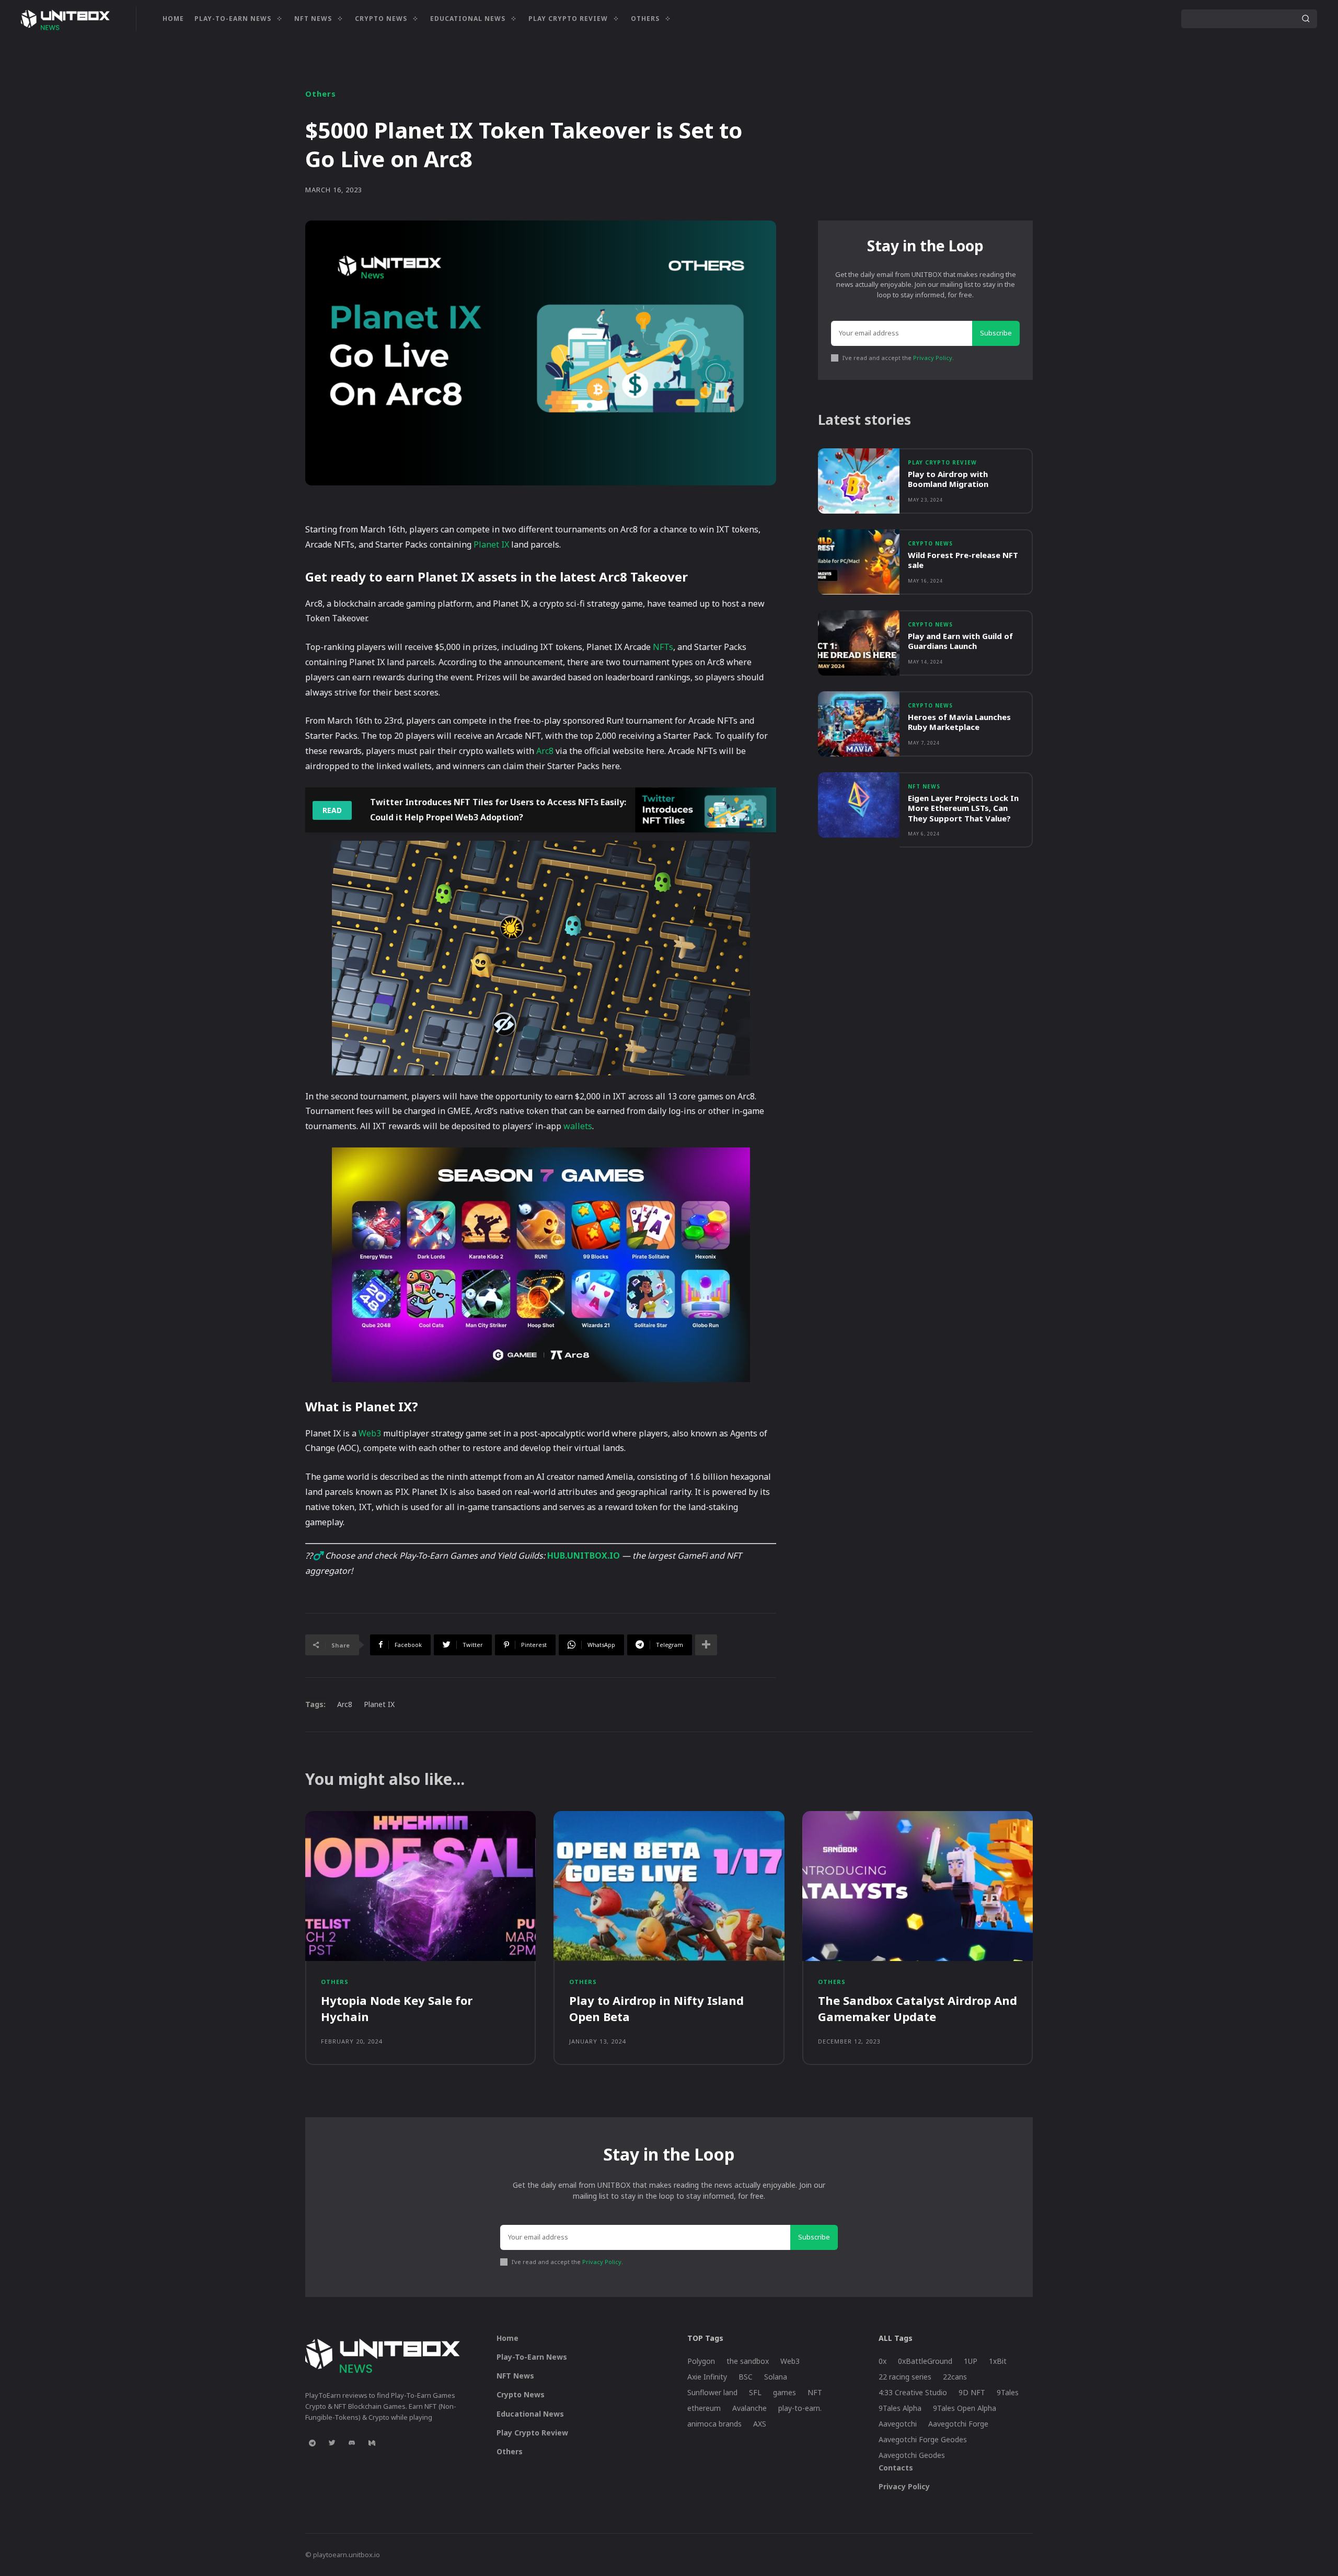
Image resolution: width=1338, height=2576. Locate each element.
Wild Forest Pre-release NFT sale (963, 560)
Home (507, 2338)
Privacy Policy (933, 358)
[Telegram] (312, 2443)
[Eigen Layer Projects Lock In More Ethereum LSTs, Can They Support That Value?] (859, 805)
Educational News (530, 2414)
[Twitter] (332, 2443)
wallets (578, 1126)
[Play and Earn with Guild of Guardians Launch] (859, 643)
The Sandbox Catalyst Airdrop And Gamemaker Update (918, 2008)
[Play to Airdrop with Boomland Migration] (859, 481)
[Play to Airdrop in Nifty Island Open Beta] (669, 1886)
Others (321, 94)
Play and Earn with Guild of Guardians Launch (960, 641)
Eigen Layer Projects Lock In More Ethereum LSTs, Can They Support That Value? (963, 808)
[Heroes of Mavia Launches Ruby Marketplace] (859, 724)
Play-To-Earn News (532, 2357)
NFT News (924, 786)
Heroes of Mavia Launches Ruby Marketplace (959, 722)
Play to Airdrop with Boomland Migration (948, 479)
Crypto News (930, 543)
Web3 (370, 1433)
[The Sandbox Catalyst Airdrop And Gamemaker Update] (918, 1886)
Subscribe (996, 333)
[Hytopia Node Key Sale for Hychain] (420, 1886)
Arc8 (545, 751)
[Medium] (372, 2443)
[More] (706, 1645)
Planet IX (491, 544)
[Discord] (352, 2443)
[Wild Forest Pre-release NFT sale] (859, 562)
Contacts (896, 2468)
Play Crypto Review (942, 462)
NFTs (663, 647)
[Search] (1306, 19)
